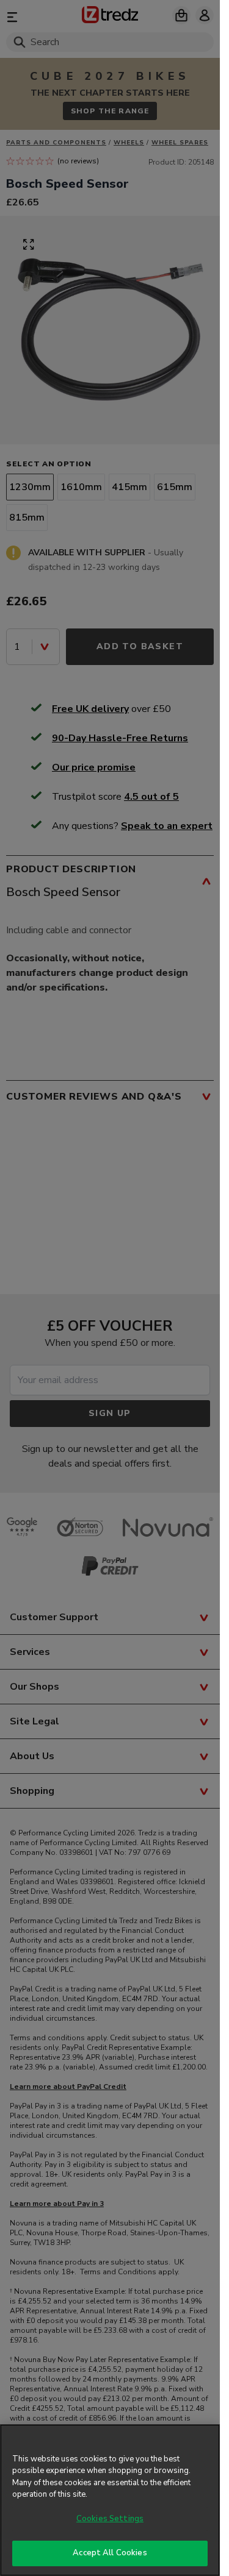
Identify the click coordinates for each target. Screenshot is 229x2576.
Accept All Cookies (110, 2553)
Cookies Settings (110, 2519)
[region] (110, 2500)
